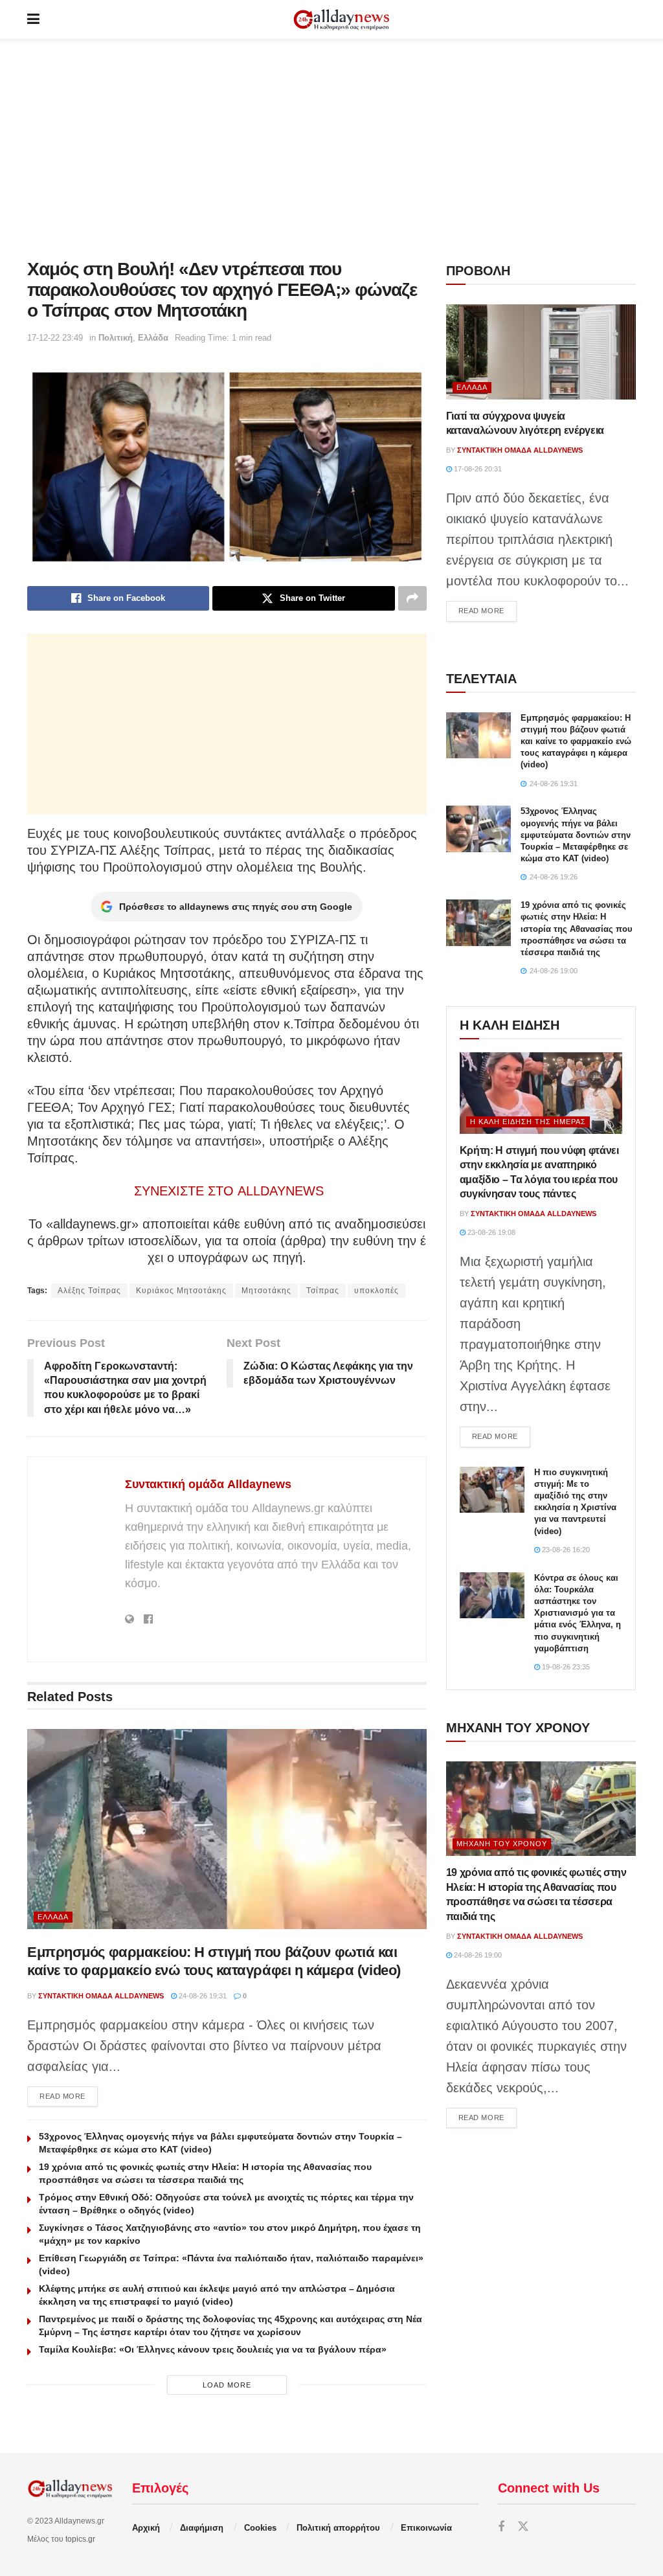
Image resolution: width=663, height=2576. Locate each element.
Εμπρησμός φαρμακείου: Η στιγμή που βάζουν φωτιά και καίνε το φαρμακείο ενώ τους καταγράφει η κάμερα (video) (576, 741)
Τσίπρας (323, 1291)
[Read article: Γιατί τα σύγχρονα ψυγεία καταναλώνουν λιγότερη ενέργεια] (541, 352)
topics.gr (80, 2539)
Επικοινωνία (426, 2528)
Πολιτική (116, 338)
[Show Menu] (33, 19)
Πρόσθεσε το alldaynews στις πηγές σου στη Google (236, 907)
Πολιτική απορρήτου (338, 2528)
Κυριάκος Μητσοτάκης (181, 1291)
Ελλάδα (153, 338)
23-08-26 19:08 (490, 1232)
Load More (227, 2385)
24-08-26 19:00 (477, 1955)
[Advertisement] (331, 149)
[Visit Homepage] (341, 20)
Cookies (260, 2528)
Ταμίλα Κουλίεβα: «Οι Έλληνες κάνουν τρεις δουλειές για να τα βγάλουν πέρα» (213, 2349)
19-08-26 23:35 (565, 1667)
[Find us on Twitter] (523, 2527)
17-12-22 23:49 (55, 338)
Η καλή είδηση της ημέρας (528, 1122)
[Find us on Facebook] (501, 2527)
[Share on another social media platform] (412, 598)
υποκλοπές (376, 1291)
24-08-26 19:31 (202, 1996)
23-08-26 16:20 (565, 1550)
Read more (69, 2096)
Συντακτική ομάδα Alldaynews (208, 1484)
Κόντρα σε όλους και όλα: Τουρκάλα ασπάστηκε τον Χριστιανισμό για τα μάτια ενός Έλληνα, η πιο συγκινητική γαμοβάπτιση (578, 1613)
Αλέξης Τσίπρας (89, 1291)
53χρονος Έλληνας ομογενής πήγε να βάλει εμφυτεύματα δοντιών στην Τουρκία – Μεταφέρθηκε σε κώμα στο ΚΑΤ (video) (576, 835)
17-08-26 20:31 (477, 469)
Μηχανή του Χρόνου (502, 1844)
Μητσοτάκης (266, 1291)
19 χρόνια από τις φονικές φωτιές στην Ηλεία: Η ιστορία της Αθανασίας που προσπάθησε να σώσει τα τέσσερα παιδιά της (577, 929)
